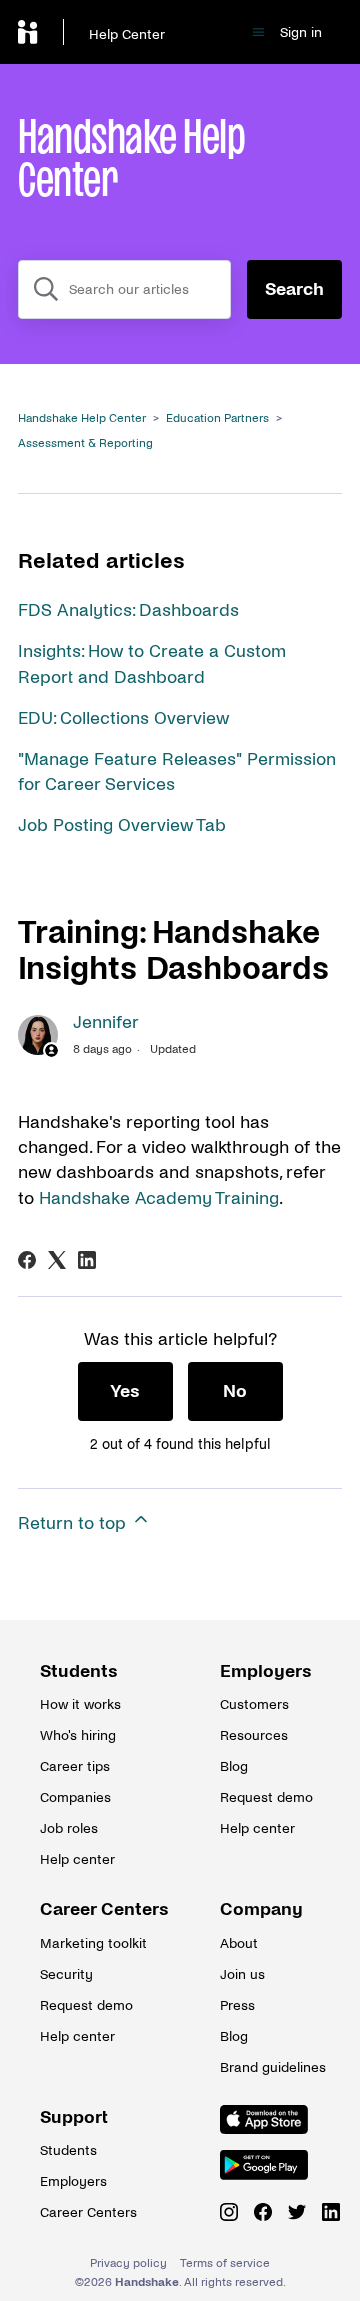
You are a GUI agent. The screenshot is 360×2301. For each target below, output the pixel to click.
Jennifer (106, 1022)
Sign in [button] (301, 32)
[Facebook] (27, 1260)
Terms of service (225, 2263)
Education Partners (217, 418)
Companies (75, 1797)
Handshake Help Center (82, 418)
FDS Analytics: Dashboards (128, 610)
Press (237, 2005)
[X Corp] (57, 1260)
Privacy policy (128, 2263)
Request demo (266, 1797)
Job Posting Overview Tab (122, 825)
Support (74, 2117)
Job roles (69, 1828)
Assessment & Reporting (85, 443)
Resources (254, 1735)
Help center (77, 1859)
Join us (242, 1974)
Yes (125, 1391)
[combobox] (124, 289)
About (239, 1943)
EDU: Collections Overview (123, 718)
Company (261, 1909)
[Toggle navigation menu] (258, 32)
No (235, 1391)
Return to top (74, 1523)
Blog (234, 1766)
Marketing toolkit (90, 1943)
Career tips (75, 1766)
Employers (266, 1671)
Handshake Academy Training (159, 1198)
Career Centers (90, 1909)
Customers (254, 1704)
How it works (80, 1704)
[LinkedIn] (87, 1260)
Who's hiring (78, 1735)
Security (66, 1974)
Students (79, 1671)
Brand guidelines (270, 2067)
